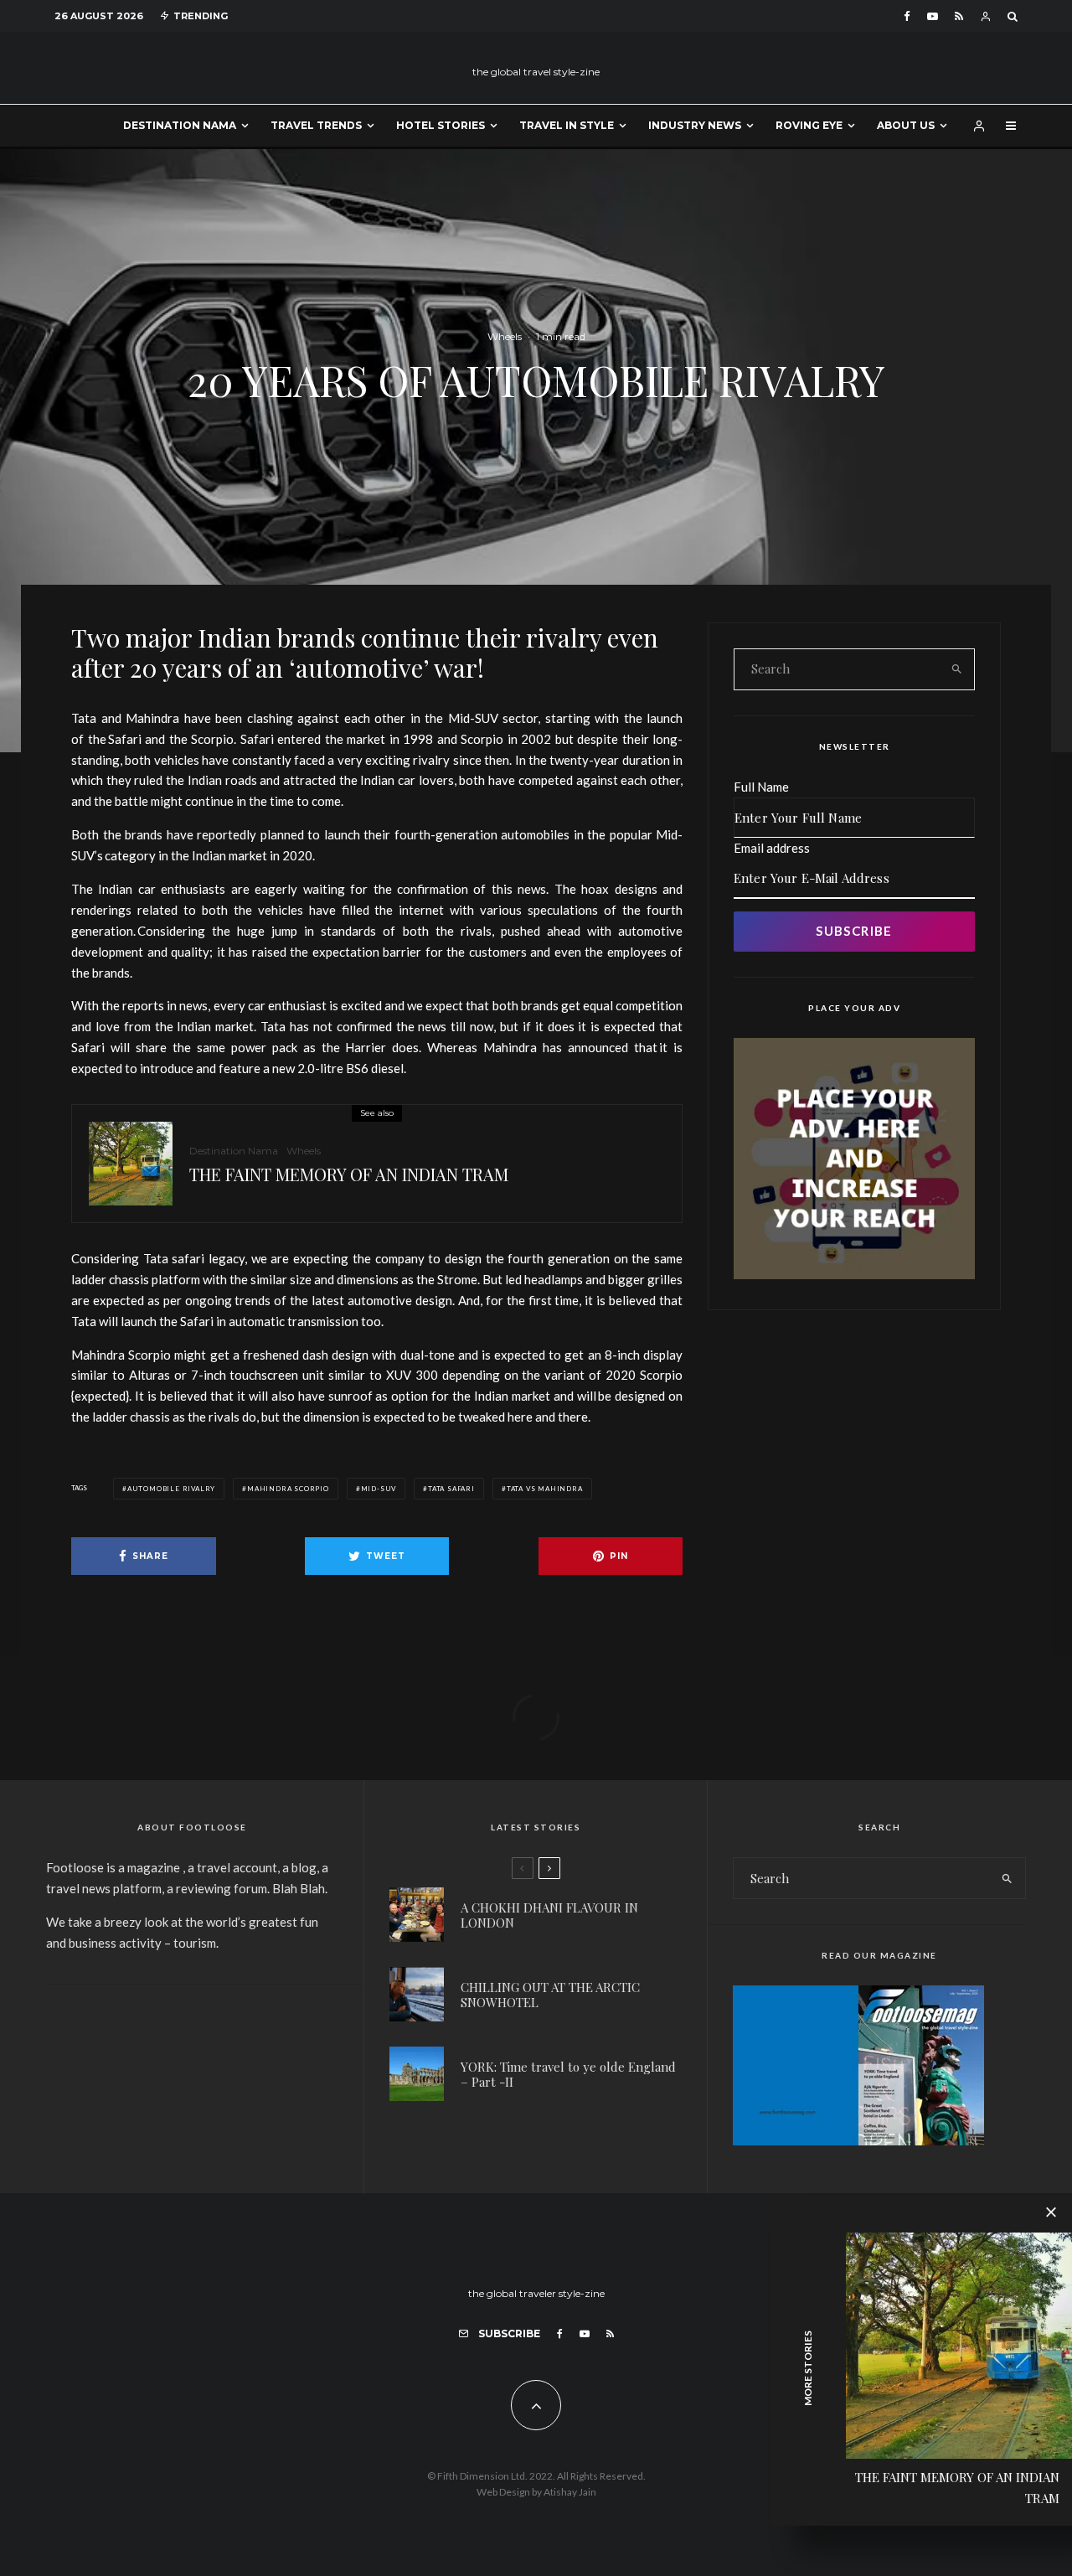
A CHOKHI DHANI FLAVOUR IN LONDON (549, 1915)
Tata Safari (451, 1489)
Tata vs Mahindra (545, 1489)
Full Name (761, 787)
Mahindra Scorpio (288, 1489)
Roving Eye (809, 125)
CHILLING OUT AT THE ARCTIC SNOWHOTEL (550, 1995)
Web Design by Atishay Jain (536, 2492)
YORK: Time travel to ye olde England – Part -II (568, 2074)
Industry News (695, 125)
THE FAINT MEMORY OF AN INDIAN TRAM (349, 1174)
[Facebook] (907, 16)
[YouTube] (933, 16)
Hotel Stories (441, 125)
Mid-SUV (379, 1489)
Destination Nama (180, 125)
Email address (772, 848)
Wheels (505, 336)
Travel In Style (567, 125)
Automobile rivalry (171, 1489)
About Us (906, 125)
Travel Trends (316, 125)
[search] (956, 669)
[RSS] (959, 16)
